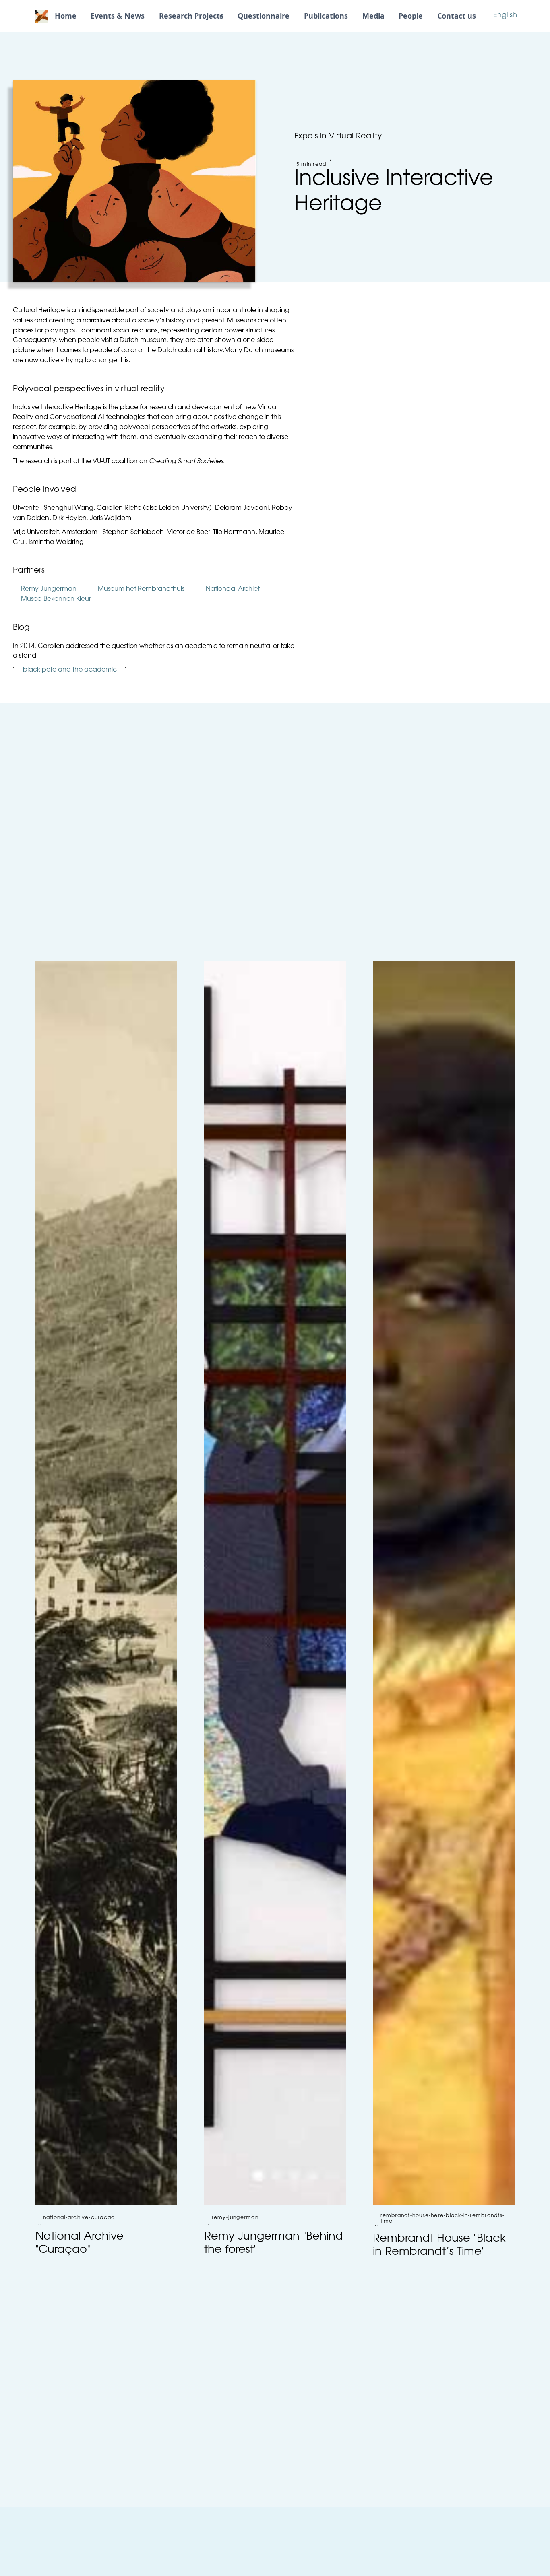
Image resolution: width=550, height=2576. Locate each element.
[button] (191, 16)
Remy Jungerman (49, 589)
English (505, 16)
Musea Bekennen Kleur (56, 599)
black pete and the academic (70, 670)
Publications (326, 16)
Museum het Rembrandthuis (141, 589)
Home (66, 16)
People (411, 16)
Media (373, 16)
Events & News (118, 16)
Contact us (457, 16)
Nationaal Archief (233, 589)
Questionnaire (264, 16)
